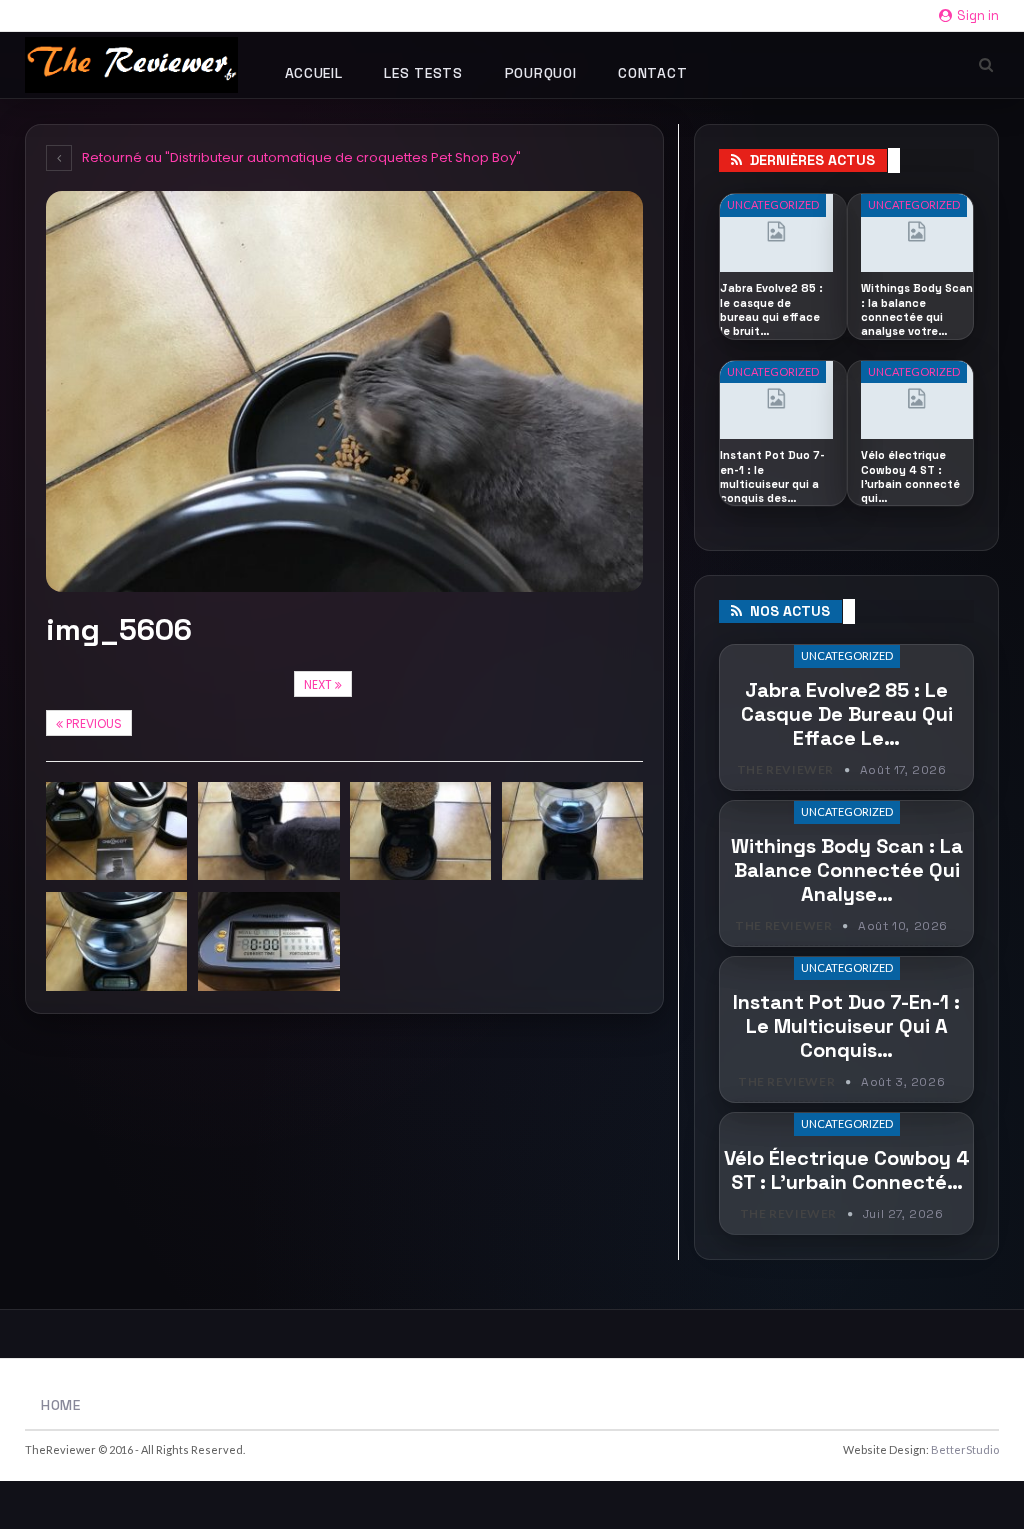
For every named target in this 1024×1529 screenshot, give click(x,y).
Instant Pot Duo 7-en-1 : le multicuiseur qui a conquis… (846, 1026)
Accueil (314, 73)
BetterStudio (965, 1449)
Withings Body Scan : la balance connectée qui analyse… (847, 870)
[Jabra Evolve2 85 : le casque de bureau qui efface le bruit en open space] (776, 233)
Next (319, 684)
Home (61, 1405)
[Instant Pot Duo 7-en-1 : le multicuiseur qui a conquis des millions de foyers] (776, 400)
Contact (652, 73)
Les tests (423, 73)
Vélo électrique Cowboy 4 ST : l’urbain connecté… (847, 1170)
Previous (92, 723)
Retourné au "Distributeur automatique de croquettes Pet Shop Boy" (300, 157)
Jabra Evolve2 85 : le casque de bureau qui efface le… (847, 714)
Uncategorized (773, 204)
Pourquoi (541, 73)
